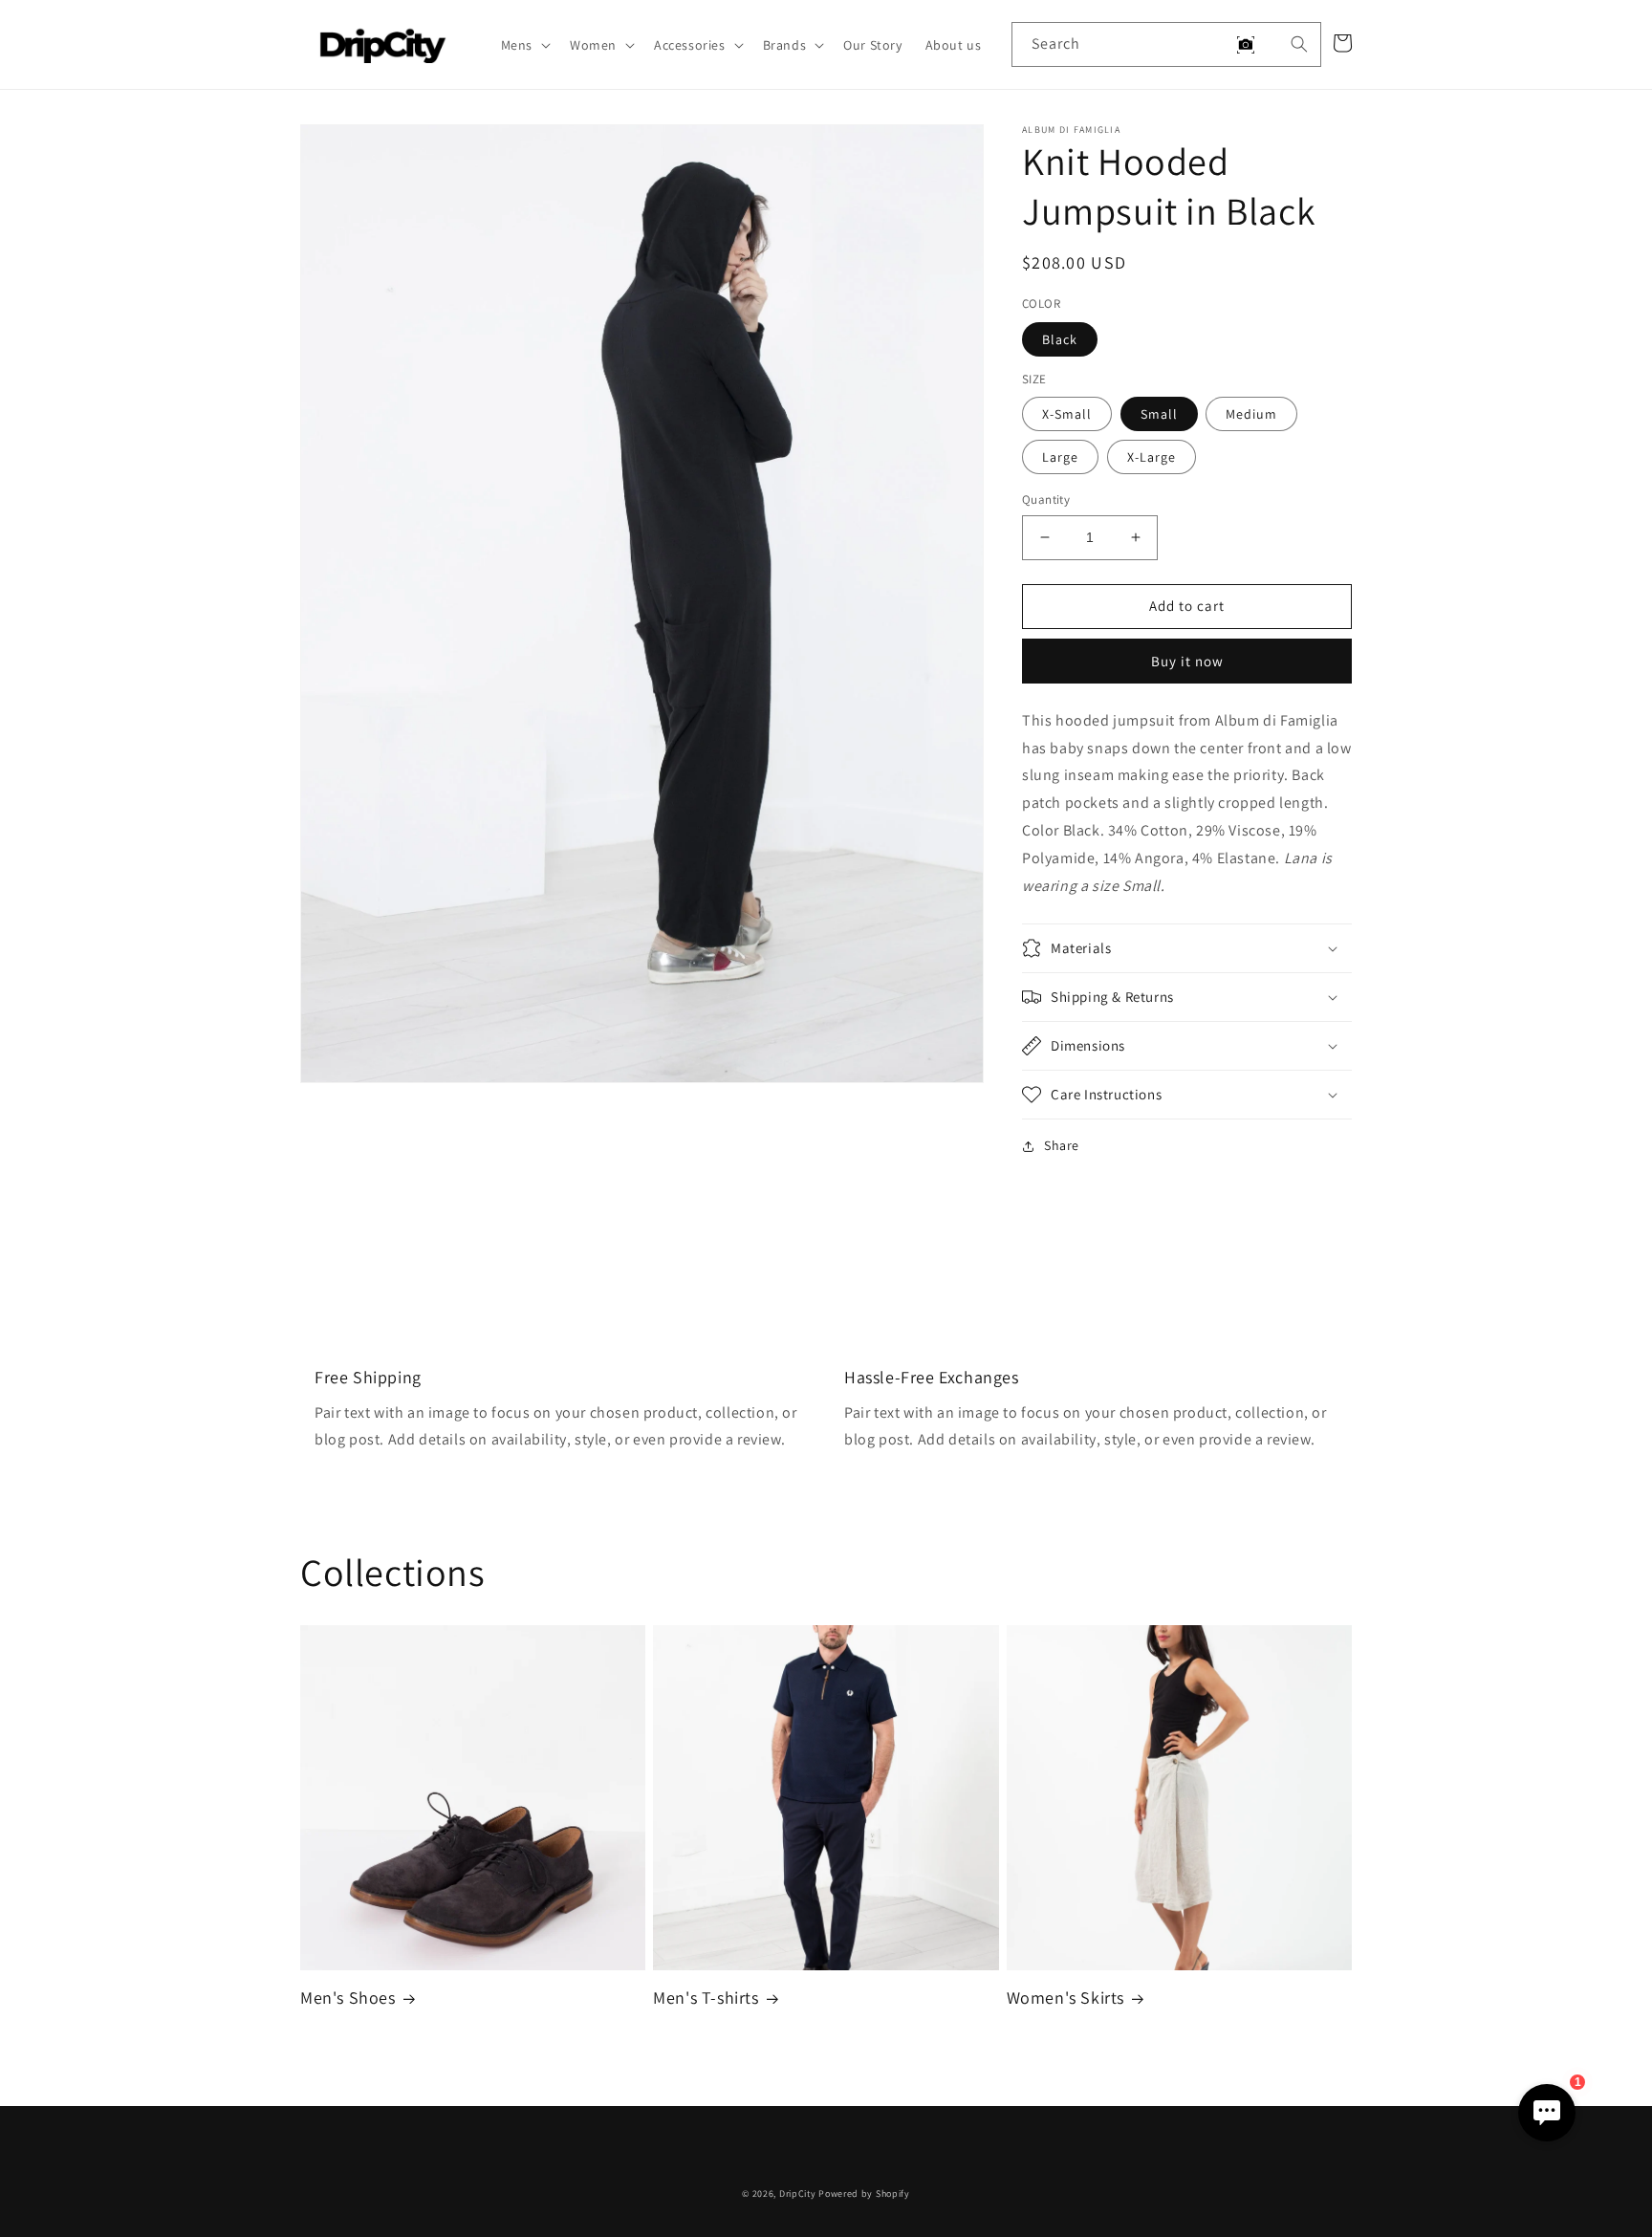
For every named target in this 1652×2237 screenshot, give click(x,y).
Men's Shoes (348, 1998)
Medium (1251, 414)
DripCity (798, 2194)
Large (1060, 457)
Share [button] (1062, 1145)
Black (1060, 339)
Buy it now (1187, 661)
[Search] (1299, 44)
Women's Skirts (1065, 1998)
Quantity (1046, 500)
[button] (524, 45)
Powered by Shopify (864, 2194)
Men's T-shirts (706, 1998)
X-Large (1152, 457)
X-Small (1067, 414)
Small (1159, 414)
